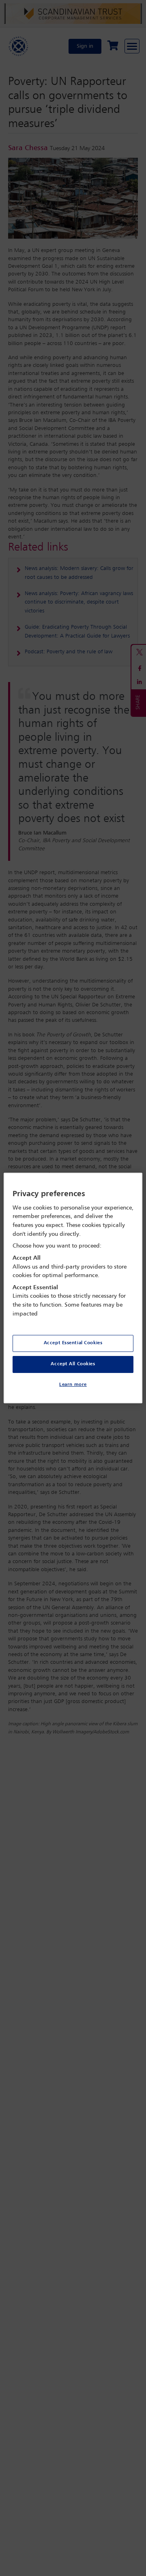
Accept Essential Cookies (73, 1343)
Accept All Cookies (73, 1364)
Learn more (73, 1385)
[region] (73, 1288)
